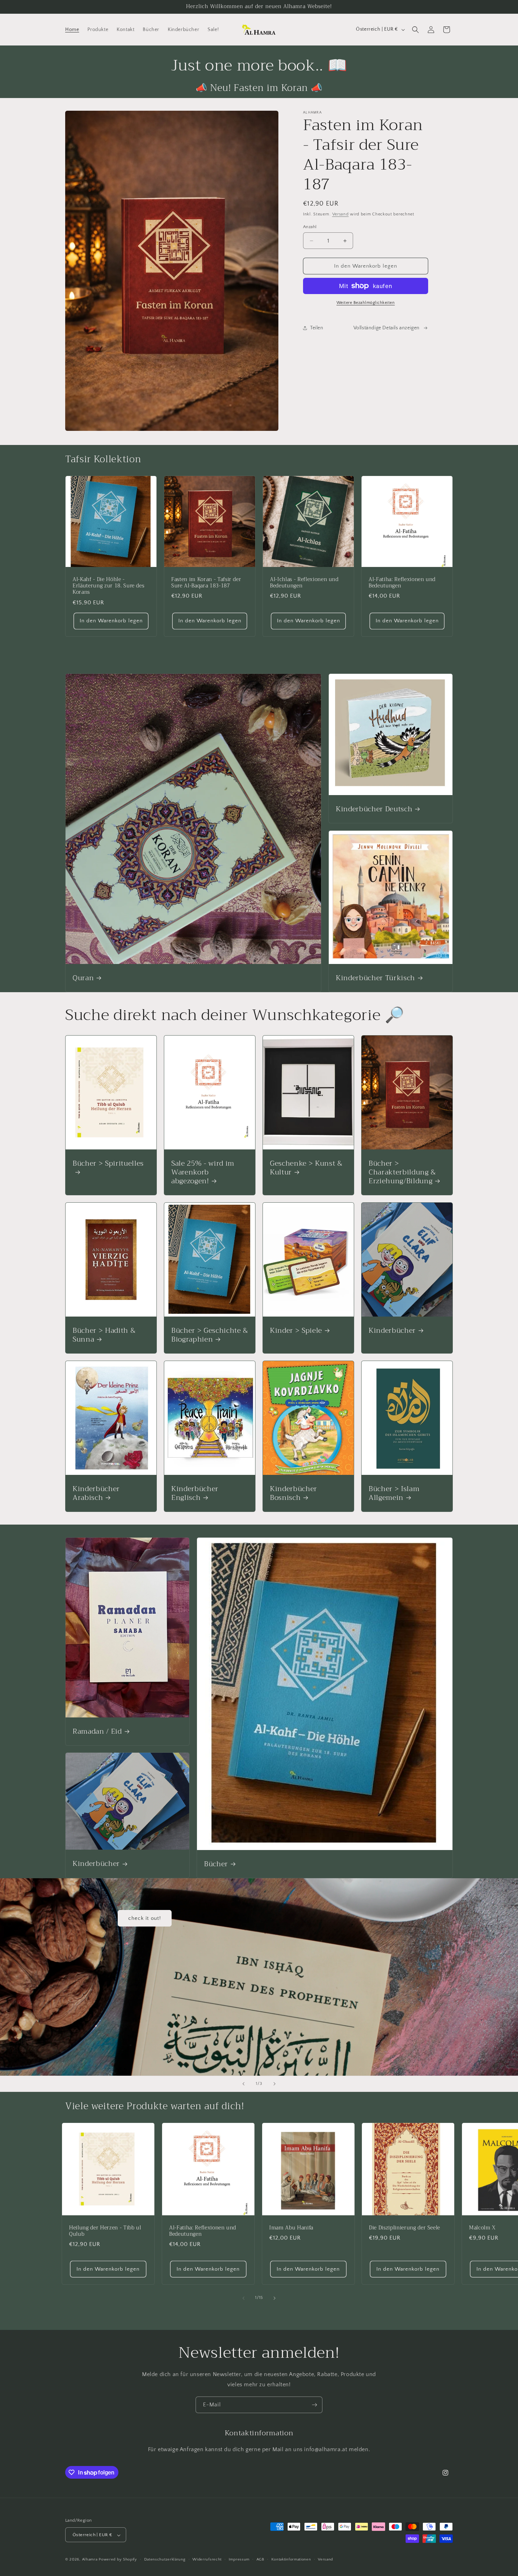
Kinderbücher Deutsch (374, 809)
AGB (260, 2560)
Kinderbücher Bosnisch (294, 1493)
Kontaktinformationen (291, 2560)
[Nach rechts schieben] (275, 2298)
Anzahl (310, 227)
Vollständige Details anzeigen (387, 328)
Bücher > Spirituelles (108, 1164)
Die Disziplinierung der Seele (405, 2228)
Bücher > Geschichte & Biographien (210, 1335)
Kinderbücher (392, 1330)
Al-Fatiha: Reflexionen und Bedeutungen (402, 583)
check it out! (145, 1918)
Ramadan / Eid (97, 1731)
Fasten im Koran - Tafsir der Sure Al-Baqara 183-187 (206, 583)
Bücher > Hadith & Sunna (104, 1335)
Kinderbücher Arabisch (96, 1493)
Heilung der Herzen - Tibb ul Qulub (105, 2231)
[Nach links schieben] (243, 2298)
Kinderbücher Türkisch (375, 978)
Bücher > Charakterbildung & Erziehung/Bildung (402, 1172)
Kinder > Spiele (296, 1330)
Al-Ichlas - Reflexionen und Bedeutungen (304, 583)
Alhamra (90, 2560)
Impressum (239, 2560)
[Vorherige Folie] (243, 2084)
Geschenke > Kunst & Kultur (306, 1167)
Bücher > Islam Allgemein (394, 1493)
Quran (83, 978)
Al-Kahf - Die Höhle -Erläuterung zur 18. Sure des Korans (108, 586)
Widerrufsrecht (207, 2560)
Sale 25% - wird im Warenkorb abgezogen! (203, 1172)
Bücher (216, 1864)
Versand (341, 214)
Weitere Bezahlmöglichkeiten (366, 303)
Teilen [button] (317, 328)
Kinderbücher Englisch (195, 1493)
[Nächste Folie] (275, 2084)
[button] (415, 30)
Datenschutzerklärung (165, 2560)
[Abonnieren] (314, 2405)
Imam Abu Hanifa (291, 2228)
